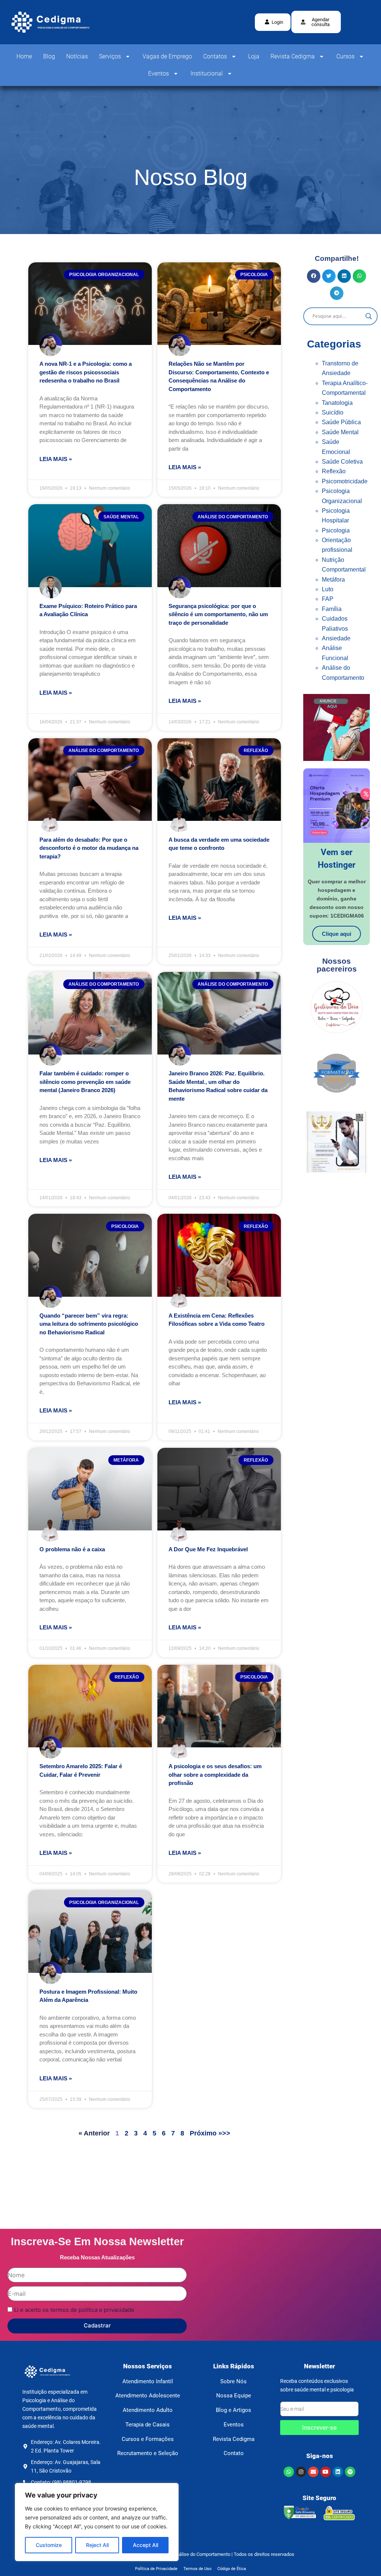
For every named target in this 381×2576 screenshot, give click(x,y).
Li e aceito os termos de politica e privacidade (74, 2310)
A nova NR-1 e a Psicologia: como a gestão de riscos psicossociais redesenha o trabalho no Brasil (86, 372)
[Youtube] (326, 2472)
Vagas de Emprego (167, 56)
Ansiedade (336, 638)
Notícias (77, 56)
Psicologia (336, 530)
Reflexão (334, 471)
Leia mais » (56, 459)
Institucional (207, 73)
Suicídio (333, 412)
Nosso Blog (191, 177)
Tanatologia (337, 403)
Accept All (145, 2545)
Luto (328, 589)
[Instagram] (301, 2472)
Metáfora (333, 580)
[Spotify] (350, 2472)
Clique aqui (337, 934)
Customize (49, 2545)
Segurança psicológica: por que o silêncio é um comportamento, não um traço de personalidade (218, 614)
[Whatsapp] (289, 2472)
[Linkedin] (338, 2472)
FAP (328, 599)
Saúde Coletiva (342, 462)
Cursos (345, 56)
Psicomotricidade (345, 481)
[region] (97, 2522)
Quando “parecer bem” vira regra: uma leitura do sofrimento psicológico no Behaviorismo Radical (89, 1324)
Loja (254, 56)
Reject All (97, 2545)
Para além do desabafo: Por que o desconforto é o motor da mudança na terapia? (89, 848)
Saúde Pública (341, 422)
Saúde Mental (340, 432)
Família (332, 609)
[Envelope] (313, 2472)
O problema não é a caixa (72, 1549)
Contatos (215, 56)
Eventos (159, 73)
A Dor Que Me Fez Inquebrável (208, 1549)
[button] (316, 22)
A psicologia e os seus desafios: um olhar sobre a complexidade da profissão (215, 1775)
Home (24, 56)
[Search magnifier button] (369, 316)
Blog (49, 56)
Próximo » (206, 2133)
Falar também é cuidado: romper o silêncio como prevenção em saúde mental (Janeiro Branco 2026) (85, 1082)
